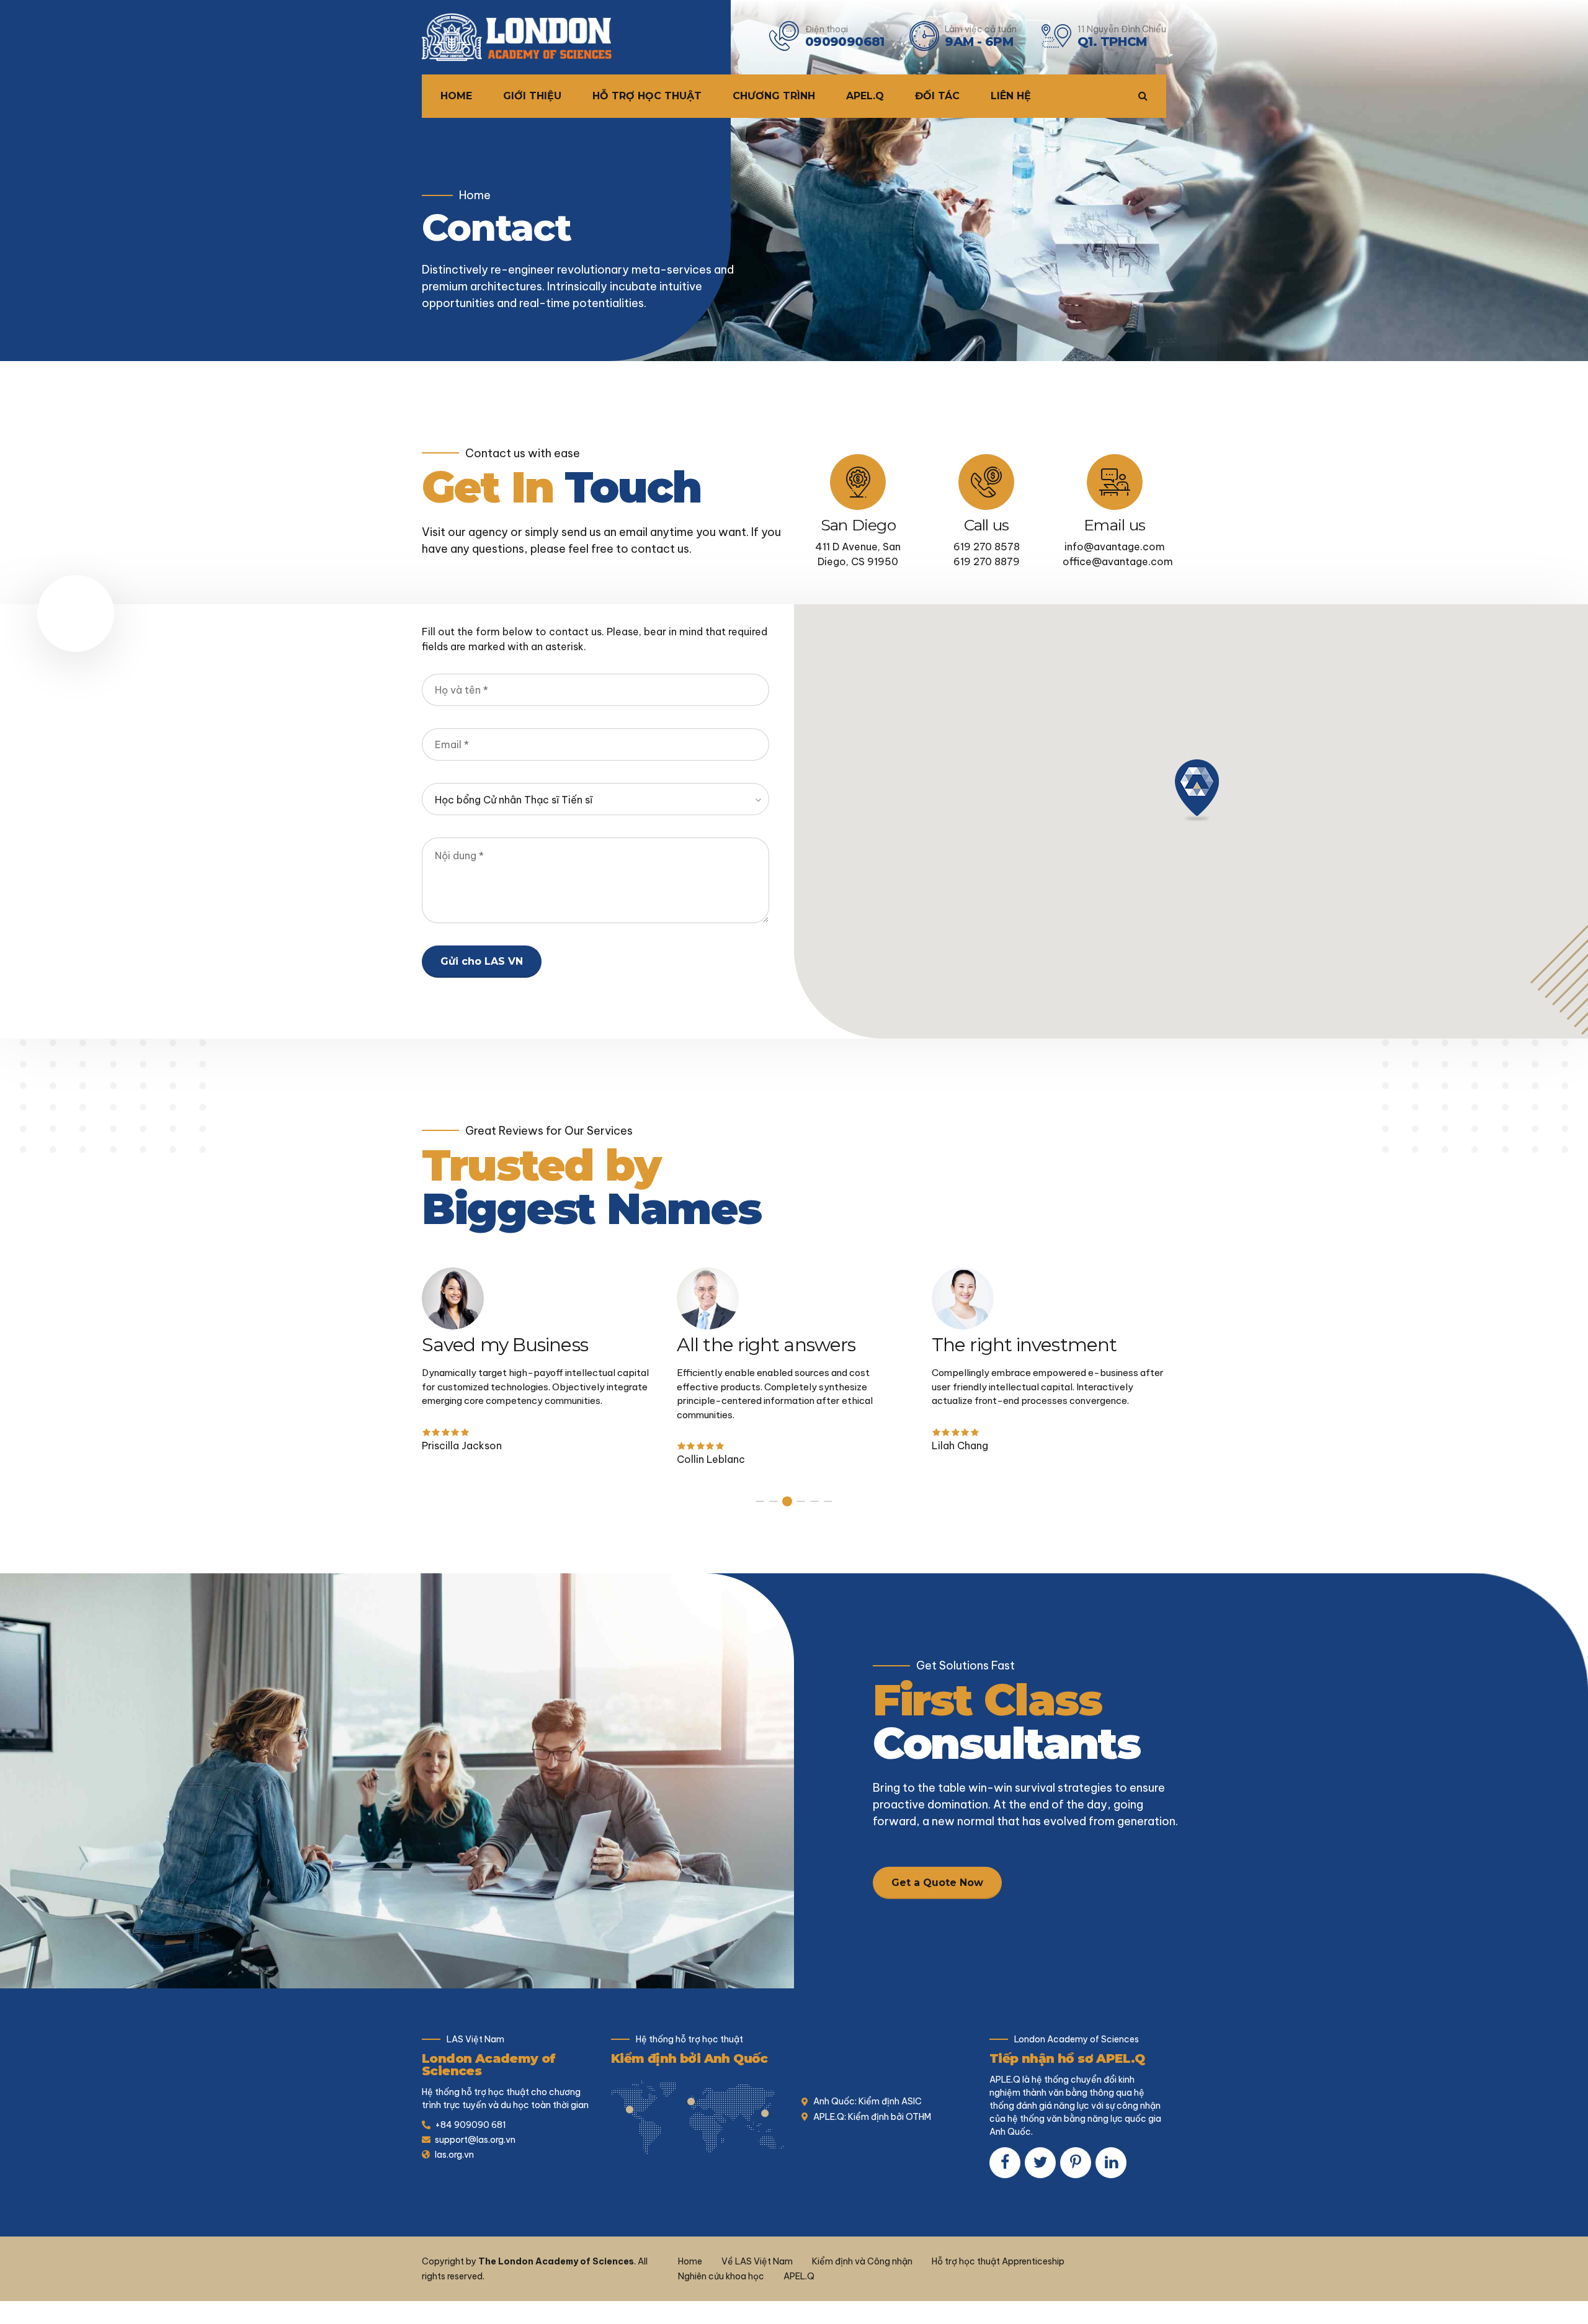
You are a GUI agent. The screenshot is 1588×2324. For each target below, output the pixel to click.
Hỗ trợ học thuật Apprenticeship (998, 2261)
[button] (1197, 790)
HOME (456, 96)
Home (475, 195)
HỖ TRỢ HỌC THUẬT (647, 96)
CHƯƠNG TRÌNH (774, 96)
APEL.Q (865, 96)
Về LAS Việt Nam (757, 2261)
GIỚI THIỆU (532, 96)
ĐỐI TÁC (937, 96)
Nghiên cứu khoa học (721, 2276)
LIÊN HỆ (1011, 96)
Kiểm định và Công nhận (862, 2261)
